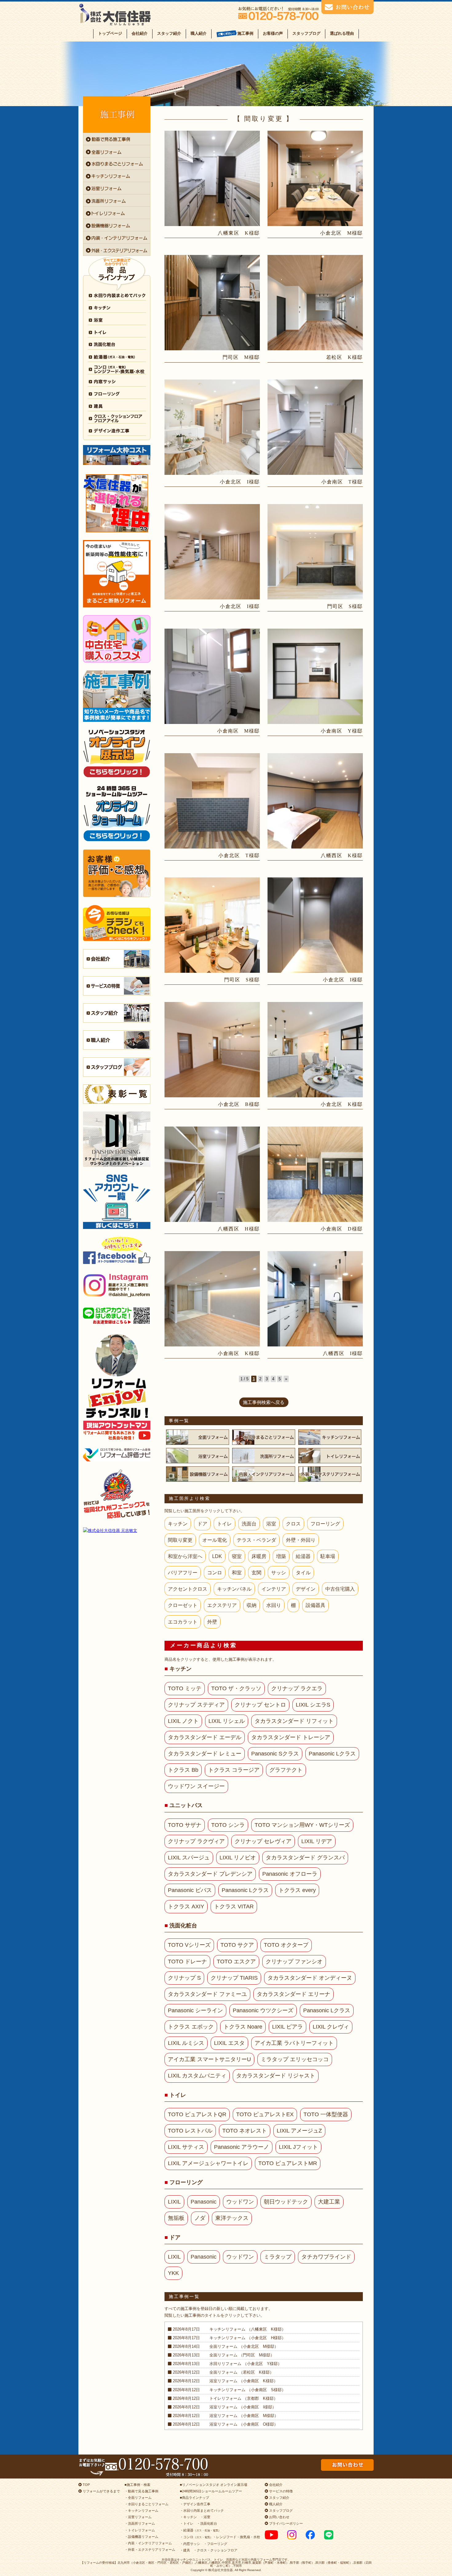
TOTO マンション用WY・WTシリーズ (302, 1825)
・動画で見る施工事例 (141, 2491)
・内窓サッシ (190, 2544)
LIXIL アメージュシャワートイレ (208, 2163)
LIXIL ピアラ (287, 2027)
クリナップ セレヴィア (263, 1841)
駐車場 (328, 1556)
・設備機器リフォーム (141, 2537)
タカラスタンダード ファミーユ (207, 1994)
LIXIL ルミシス (186, 2043)
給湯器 (303, 1556)
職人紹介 (199, 33)
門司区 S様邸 (345, 606)
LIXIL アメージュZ (299, 2131)
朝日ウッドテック (286, 2202)
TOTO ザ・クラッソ (236, 1688)
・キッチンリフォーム (141, 2510)
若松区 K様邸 (345, 357)
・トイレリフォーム (140, 2530)
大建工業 (329, 2202)
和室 (237, 1573)
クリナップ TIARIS (234, 1978)
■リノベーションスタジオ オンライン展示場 (214, 2485)
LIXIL (174, 2202)
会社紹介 (140, 33)
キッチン (178, 1524)
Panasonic (204, 2202)
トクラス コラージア (234, 1770)
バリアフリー (183, 1573)
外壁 (212, 1622)
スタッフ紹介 (169, 33)
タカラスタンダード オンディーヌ (310, 1978)
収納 (252, 1605)
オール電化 (215, 1540)
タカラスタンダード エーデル (205, 1737)
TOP (86, 2485)
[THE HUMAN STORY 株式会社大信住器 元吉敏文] (117, 1530)
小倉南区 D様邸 (342, 1229)
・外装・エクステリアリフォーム (150, 2550)
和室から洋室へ (185, 1556)
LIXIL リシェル (227, 1721)
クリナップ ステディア (196, 1705)
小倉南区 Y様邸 (342, 731)
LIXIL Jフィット (298, 2147)
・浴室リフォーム (138, 2517)
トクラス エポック (191, 2027)
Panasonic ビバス (190, 1890)
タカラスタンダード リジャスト (276, 2076)
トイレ (224, 1524)
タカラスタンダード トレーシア (291, 1737)
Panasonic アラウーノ (242, 2147)
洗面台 (249, 1524)
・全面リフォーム (138, 2498)
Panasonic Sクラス (275, 1754)
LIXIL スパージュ (189, 1858)
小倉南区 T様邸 (342, 482)
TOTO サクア (237, 1945)
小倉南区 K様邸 (239, 1353)
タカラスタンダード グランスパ (305, 1858)
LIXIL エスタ (229, 2043)
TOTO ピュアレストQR (197, 2114)
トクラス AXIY (186, 1906)
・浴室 (205, 2517)
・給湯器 (200, 2530)
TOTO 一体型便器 (326, 2114)
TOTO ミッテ (185, 1688)
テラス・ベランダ (256, 1540)
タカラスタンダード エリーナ (293, 1994)
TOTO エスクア (236, 1962)
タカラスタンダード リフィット (294, 1721)
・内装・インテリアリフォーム (148, 2543)
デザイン (306, 1589)
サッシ (279, 1573)
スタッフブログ (306, 33)
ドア (202, 1524)
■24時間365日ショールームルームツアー (211, 2491)
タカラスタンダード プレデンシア (210, 1874)
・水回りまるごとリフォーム (147, 2504)
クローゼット (183, 1605)
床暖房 (259, 1556)
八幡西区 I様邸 (343, 1353)
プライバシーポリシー (285, 2523)
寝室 (237, 1556)
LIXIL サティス (186, 2147)
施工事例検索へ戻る (264, 1402)
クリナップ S (184, 1978)
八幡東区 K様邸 (239, 233)
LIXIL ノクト (183, 1721)
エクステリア (222, 1605)
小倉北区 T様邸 (239, 855)
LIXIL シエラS (313, 1705)
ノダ (200, 2218)
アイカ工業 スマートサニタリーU (209, 2059)
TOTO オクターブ (286, 1945)
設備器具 (315, 1605)
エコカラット (183, 1622)
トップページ (110, 33)
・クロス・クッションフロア (215, 2550)
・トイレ (187, 2523)
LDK (217, 1556)
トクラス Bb (183, 1770)
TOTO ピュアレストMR (288, 2163)
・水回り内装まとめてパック (202, 2510)
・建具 (185, 2550)
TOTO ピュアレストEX (265, 2114)
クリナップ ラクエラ (297, 1688)
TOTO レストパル (190, 2131)
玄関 (256, 1573)
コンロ (215, 1573)
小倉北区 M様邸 (341, 233)
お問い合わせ (279, 2517)
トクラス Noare (243, 2027)
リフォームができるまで (101, 2491)
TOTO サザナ (185, 1825)
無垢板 (176, 2218)
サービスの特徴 (280, 2491)
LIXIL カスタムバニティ (197, 2076)
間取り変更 (180, 1540)
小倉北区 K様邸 (342, 1104)
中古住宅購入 (340, 1589)
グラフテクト (286, 1770)
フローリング (325, 1524)
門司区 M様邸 (241, 357)
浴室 (271, 1524)
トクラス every (297, 1890)
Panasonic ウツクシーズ (263, 2010)
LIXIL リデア (317, 1841)
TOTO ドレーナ (187, 1962)
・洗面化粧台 (207, 2523)
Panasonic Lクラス (332, 1754)
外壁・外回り (301, 1540)
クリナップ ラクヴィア (196, 1841)
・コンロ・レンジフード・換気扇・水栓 (220, 2537)
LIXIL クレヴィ (331, 2027)
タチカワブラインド (326, 2257)
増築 (281, 1556)
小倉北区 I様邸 (240, 482)
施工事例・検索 (139, 2485)
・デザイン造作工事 (195, 2504)
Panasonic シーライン (195, 2010)
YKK (173, 2273)
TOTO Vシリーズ (189, 1945)
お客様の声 (273, 33)
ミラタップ (278, 2257)
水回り (274, 1605)
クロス (293, 1524)
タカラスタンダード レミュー (205, 1754)
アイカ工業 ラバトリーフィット (294, 2043)
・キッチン (188, 2517)
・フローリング (215, 2544)
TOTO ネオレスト (245, 2131)
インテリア (274, 1589)
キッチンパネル (234, 1589)
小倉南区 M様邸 (238, 731)
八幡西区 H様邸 (239, 1229)
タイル (303, 1573)
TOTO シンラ (228, 1825)
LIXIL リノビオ (238, 1858)
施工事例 (245, 33)
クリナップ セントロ (260, 1705)
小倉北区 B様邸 (239, 1104)
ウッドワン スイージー (196, 1786)
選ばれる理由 (342, 33)
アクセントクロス (188, 1589)
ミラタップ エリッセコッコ (295, 2059)
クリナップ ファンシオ (294, 1962)
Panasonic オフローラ (290, 1874)
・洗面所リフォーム (140, 2523)
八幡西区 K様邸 (342, 855)
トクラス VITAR (234, 1906)
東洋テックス (232, 2218)
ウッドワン (240, 2202)
